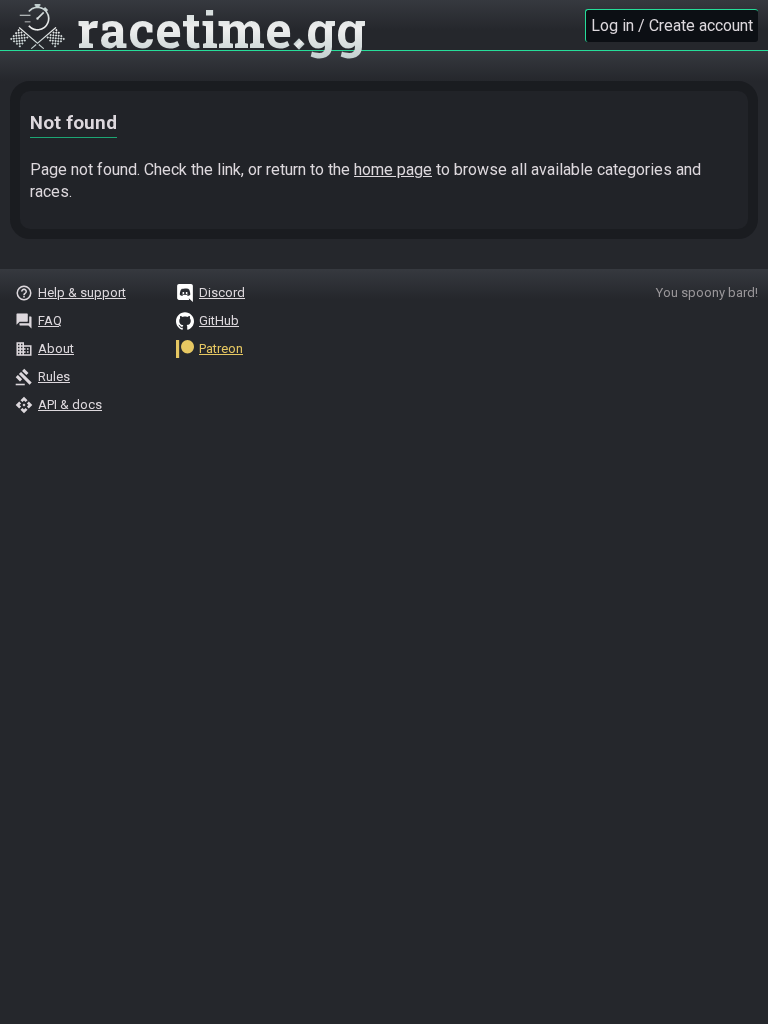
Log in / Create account (672, 25)
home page (393, 169)
